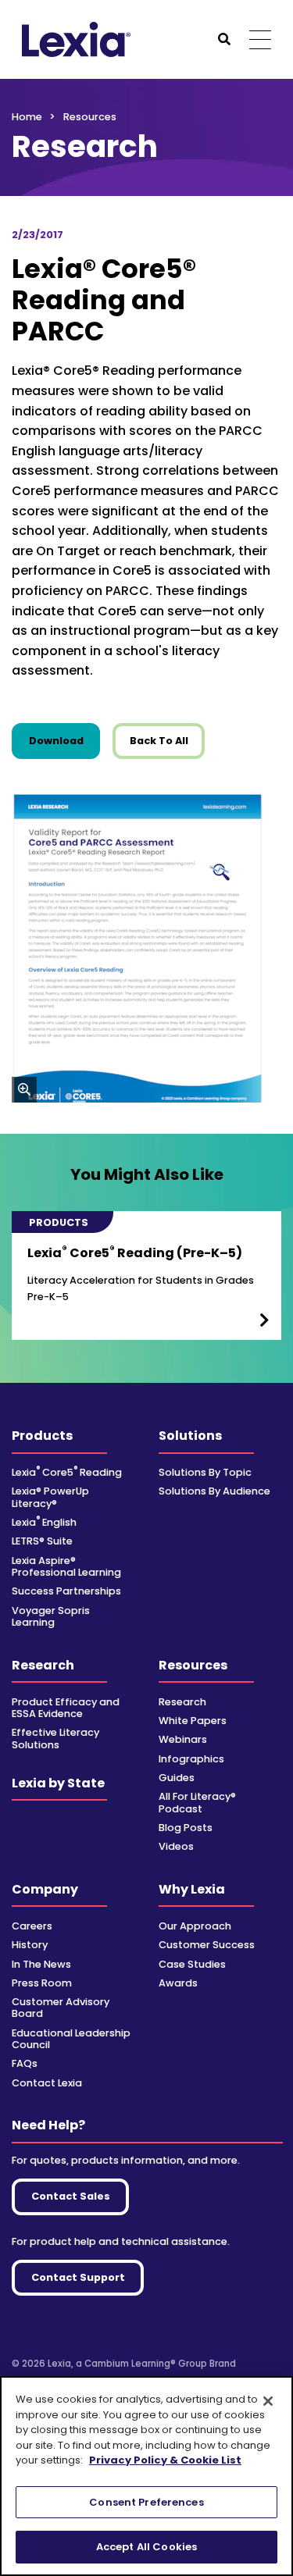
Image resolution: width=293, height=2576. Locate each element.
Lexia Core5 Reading (67, 1472)
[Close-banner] (268, 2401)
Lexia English (44, 1522)
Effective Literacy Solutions (55, 1738)
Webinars (183, 1739)
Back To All (159, 741)
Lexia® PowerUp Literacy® (50, 1497)
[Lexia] (76, 39)
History (30, 1945)
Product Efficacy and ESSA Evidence (66, 1708)
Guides (177, 1778)
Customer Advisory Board (61, 2008)
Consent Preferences (146, 2502)
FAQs (25, 2063)
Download (64, 740)
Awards (178, 1983)
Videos (176, 1846)
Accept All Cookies (146, 2547)
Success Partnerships (66, 1591)
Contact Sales (71, 2196)
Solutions (190, 1436)
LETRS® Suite (42, 1541)
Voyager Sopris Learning (51, 1616)
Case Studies (192, 1964)
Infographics (191, 1759)
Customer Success (207, 1945)
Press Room (42, 1983)
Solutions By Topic (205, 1472)
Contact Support (78, 2277)
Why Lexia (192, 1889)
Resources (193, 1665)
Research (43, 1665)
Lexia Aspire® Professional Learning (66, 1566)
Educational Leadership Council (71, 2039)
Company (45, 1889)
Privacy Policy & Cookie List (165, 2460)
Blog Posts (186, 1828)
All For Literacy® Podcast (197, 1802)
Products (42, 1436)
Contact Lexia (47, 2083)
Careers (32, 1926)
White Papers (193, 1721)
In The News (41, 1964)
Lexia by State (58, 1783)
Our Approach (195, 1926)
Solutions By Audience (214, 1491)
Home (27, 117)
